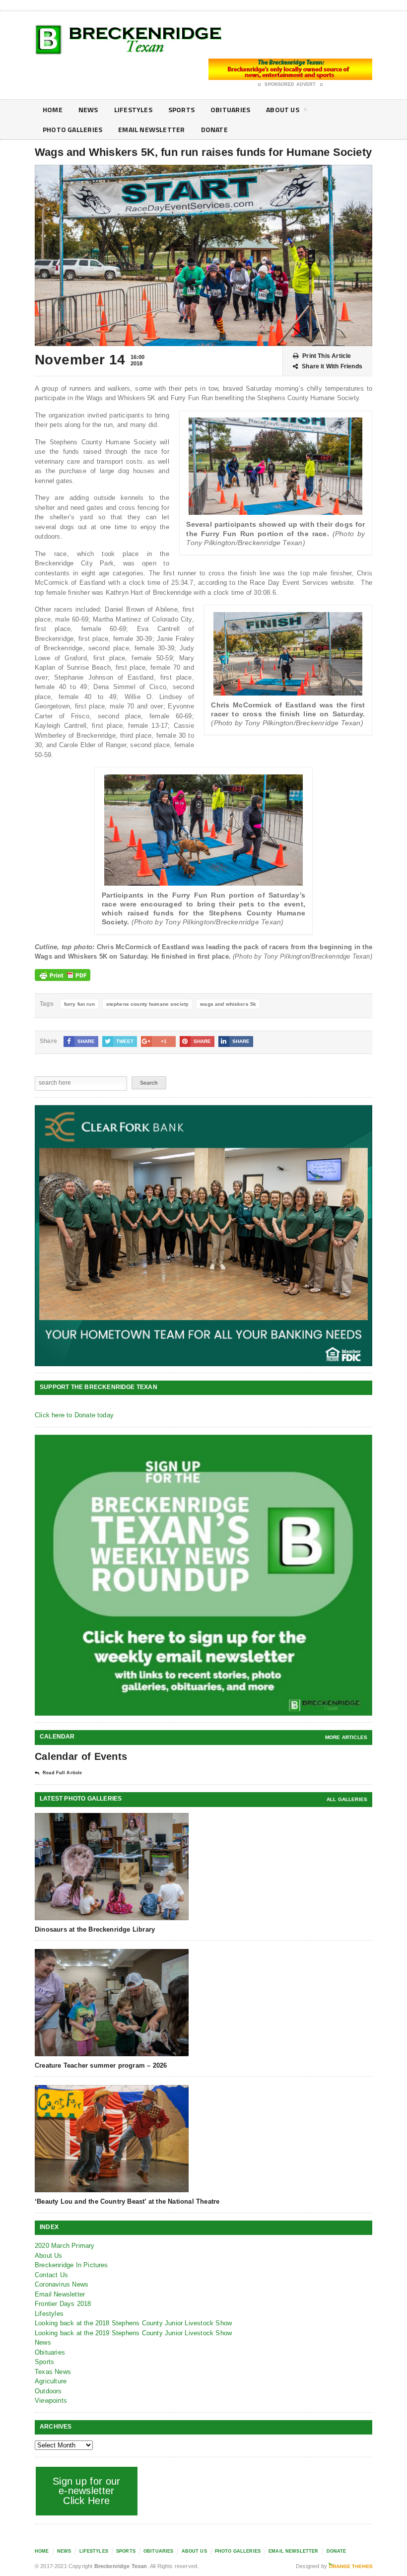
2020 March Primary (65, 2246)
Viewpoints (51, 2401)
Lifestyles (133, 109)
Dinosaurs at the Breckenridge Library (95, 1929)
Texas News (53, 2372)
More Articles (346, 1737)
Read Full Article (62, 1773)
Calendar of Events (81, 1756)
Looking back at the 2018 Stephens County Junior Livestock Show (133, 2323)
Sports (181, 109)
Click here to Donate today (74, 1415)
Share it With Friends (332, 366)
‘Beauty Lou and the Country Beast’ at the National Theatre (127, 2201)
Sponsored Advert (290, 84)
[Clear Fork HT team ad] (203, 1236)
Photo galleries (72, 129)
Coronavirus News (62, 2284)
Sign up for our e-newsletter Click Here (87, 2491)
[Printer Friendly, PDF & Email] (63, 975)
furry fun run (79, 1004)
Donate (214, 129)
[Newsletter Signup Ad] (203, 1575)
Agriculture (51, 2381)
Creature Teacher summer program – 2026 (101, 2065)
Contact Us (51, 2275)
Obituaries (230, 109)
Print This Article (327, 356)
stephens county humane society (148, 1004)
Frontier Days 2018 (63, 2304)
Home (53, 109)
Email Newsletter (151, 129)
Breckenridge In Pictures (71, 2265)
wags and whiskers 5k (228, 1004)
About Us (283, 109)
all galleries (347, 1799)
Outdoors (48, 2391)
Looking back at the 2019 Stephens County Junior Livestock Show (133, 2333)
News (88, 109)
